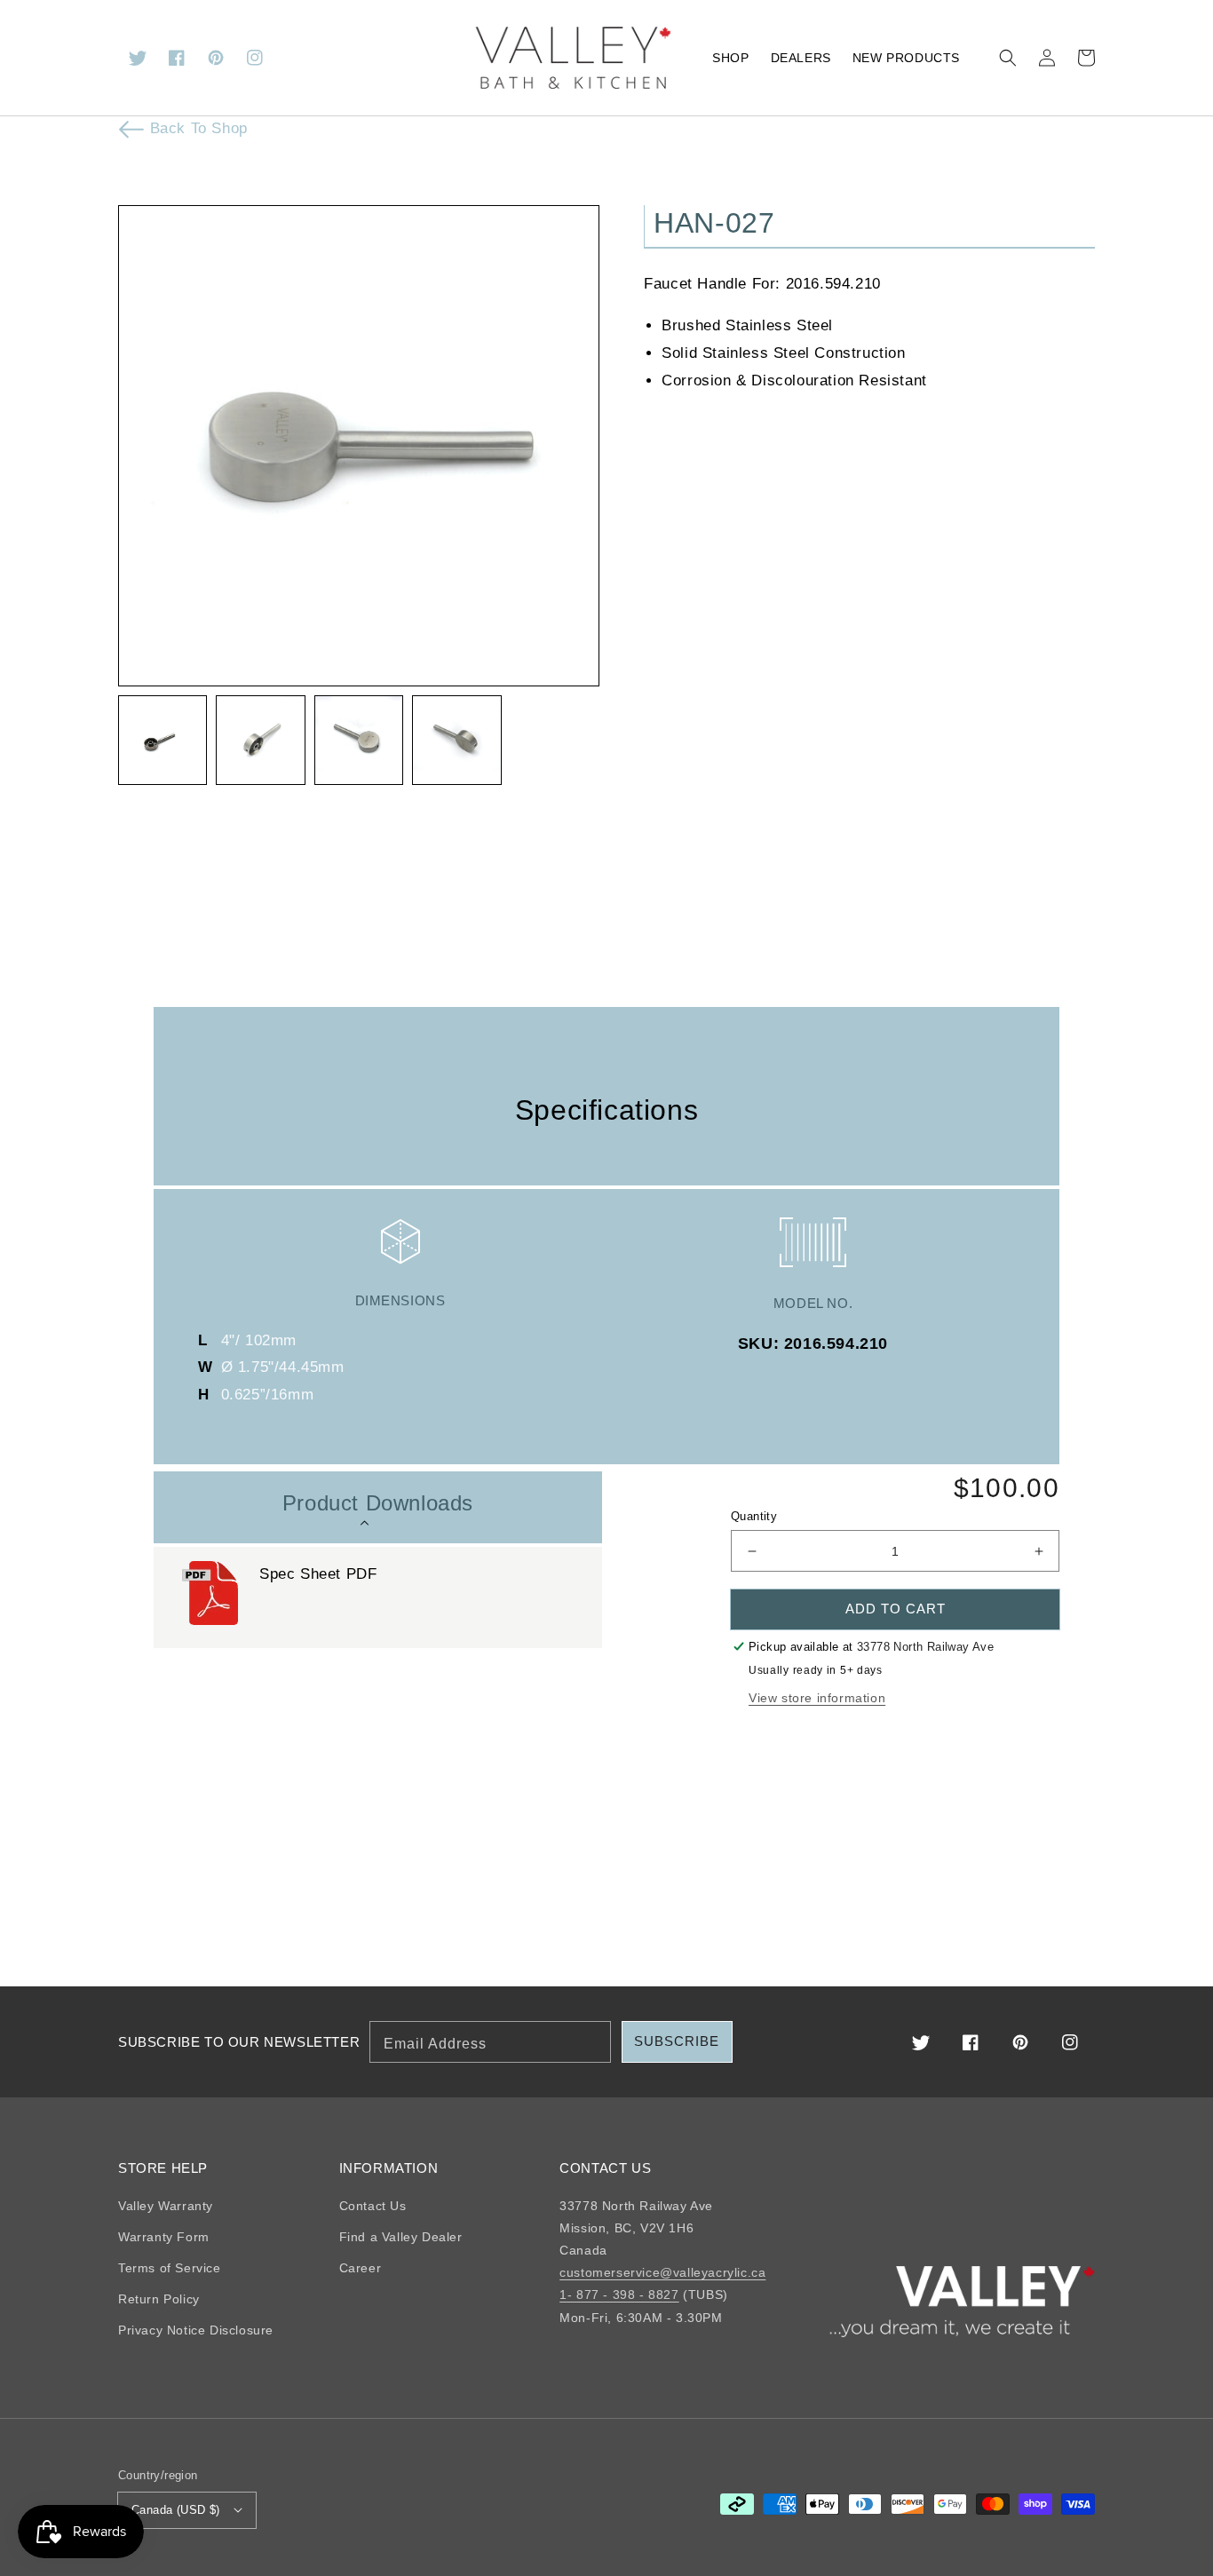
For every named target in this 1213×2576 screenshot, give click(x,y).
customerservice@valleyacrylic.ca (662, 2272)
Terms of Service (170, 2268)
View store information (817, 1698)
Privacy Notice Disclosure (196, 2330)
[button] (1008, 58)
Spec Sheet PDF (318, 1574)
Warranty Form (164, 2237)
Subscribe (677, 2041)
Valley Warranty (166, 2206)
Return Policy (159, 2299)
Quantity (754, 1516)
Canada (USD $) (176, 2510)
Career (361, 2268)
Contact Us (373, 2206)
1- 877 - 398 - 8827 (619, 2295)
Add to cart (896, 1609)
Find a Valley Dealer (401, 2237)
